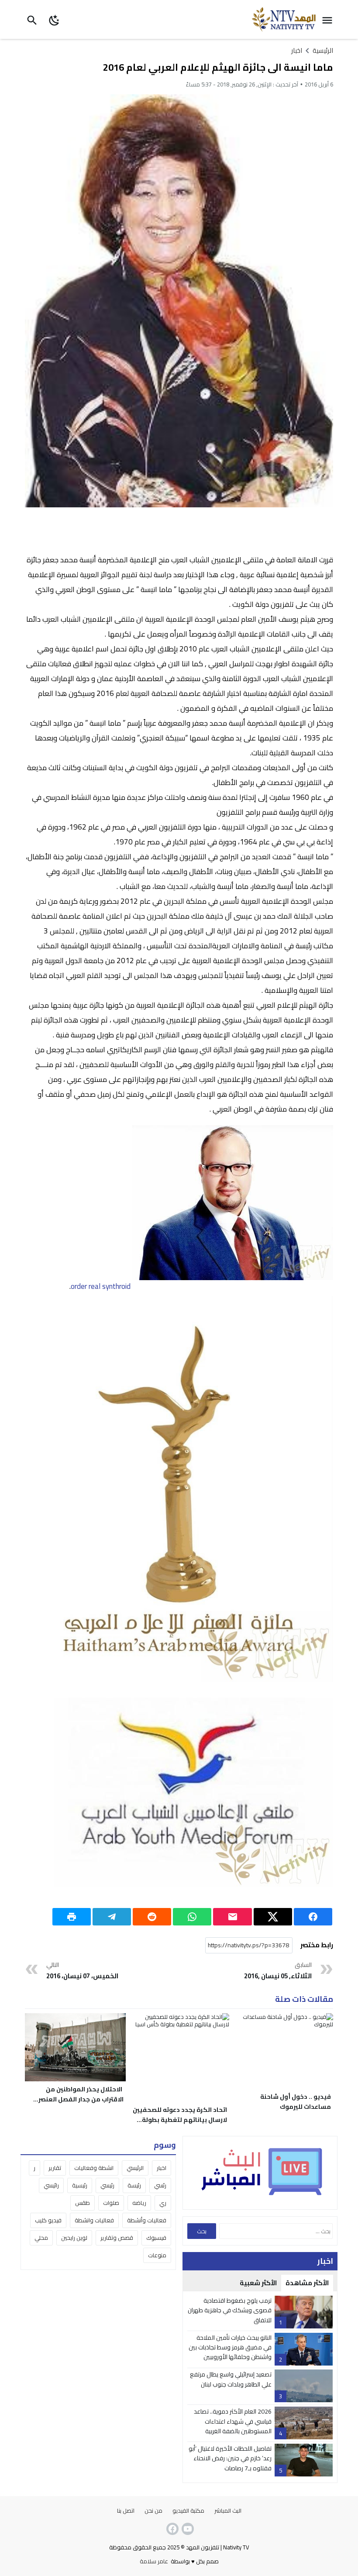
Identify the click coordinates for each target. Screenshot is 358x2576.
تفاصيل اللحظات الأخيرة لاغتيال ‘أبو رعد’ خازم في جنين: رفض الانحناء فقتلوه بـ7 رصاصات (230, 2458)
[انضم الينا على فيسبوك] (172, 2529)
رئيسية (80, 2185)
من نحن (153, 2511)
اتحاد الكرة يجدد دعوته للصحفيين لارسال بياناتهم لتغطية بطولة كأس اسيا (180, 2120)
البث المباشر (228, 2511)
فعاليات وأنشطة (147, 2220)
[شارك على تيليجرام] (112, 1917)
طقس (83, 2203)
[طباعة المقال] (72, 1917)
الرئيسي (135, 2168)
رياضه (139, 2203)
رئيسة (134, 2185)
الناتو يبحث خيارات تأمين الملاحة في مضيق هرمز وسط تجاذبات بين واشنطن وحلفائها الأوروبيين (230, 2347)
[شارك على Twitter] (273, 1917)
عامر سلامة (154, 2561)
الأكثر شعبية (258, 2283)
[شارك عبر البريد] (232, 1917)
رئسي (160, 2185)
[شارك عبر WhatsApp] (192, 1917)
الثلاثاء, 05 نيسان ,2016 (278, 1971)
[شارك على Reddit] (152, 1917)
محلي (41, 2238)
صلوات (111, 2203)
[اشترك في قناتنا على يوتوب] (187, 2529)
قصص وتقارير (117, 2238)
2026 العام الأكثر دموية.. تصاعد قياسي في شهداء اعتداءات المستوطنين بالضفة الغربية (233, 2421)
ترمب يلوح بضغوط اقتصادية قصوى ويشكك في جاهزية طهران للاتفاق (230, 2310)
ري (163, 2203)
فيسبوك (156, 2238)
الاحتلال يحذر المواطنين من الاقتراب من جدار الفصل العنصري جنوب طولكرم (78, 2099)
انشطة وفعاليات (94, 2168)
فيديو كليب (48, 2220)
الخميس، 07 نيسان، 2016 (82, 1971)
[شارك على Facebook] (313, 1917)
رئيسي (107, 2185)
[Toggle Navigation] (329, 19)
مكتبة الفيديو (188, 2511)
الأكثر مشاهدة (307, 2283)
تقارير (55, 2168)
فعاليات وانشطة (94, 2220)
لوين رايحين (74, 2238)
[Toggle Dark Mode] (54, 19)
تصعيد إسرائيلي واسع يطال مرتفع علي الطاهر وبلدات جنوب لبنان (231, 2379)
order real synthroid (101, 1286)
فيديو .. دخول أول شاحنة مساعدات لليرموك (296, 2102)
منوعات (157, 2255)
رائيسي (51, 2185)
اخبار (297, 50)
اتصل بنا (126, 2511)
